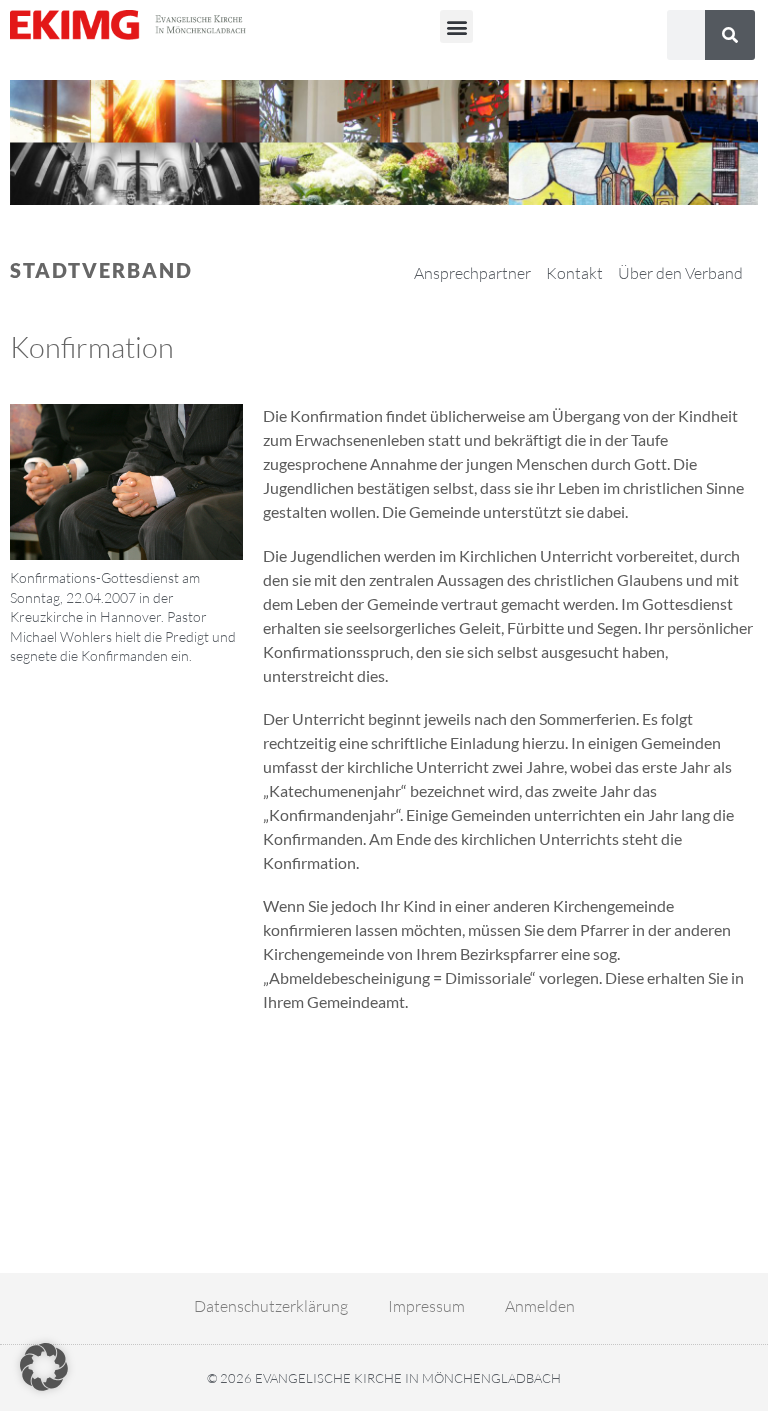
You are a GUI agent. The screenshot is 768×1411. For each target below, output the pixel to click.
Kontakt (574, 273)
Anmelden (540, 1306)
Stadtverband (101, 270)
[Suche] (730, 35)
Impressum (426, 1306)
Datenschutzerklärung (271, 1306)
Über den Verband (680, 273)
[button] (456, 26)
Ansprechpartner (472, 273)
